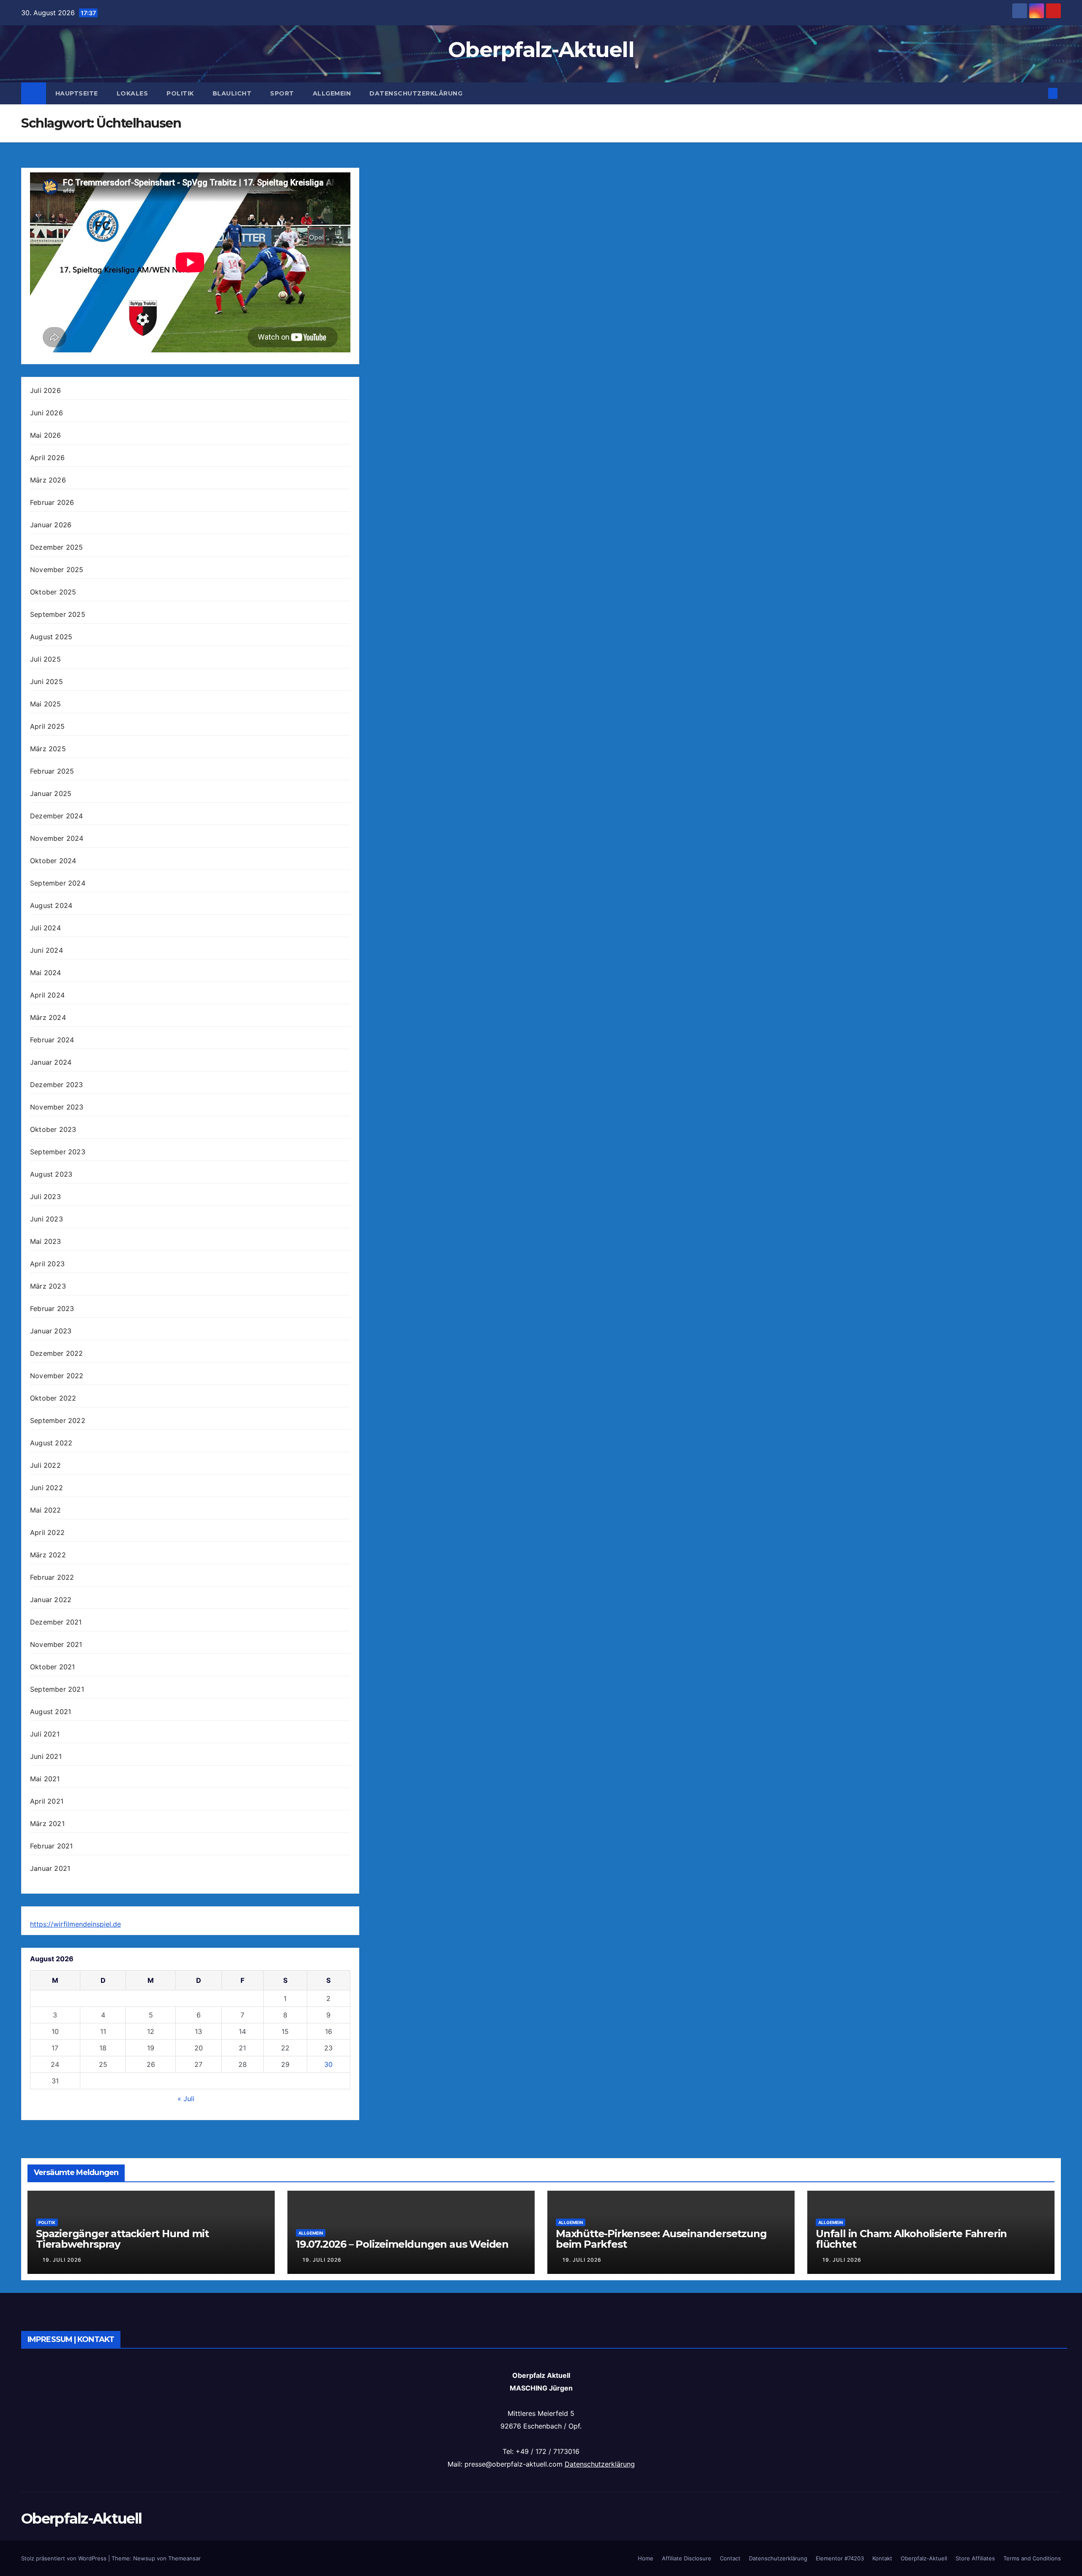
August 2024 (51, 905)
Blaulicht (232, 93)
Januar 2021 (50, 1868)
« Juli (186, 2099)
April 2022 (47, 1532)
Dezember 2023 (57, 1085)
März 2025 (48, 749)
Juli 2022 (45, 1465)
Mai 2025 (46, 704)
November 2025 (57, 570)
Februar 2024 (52, 1040)
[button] (1039, 93)
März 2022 (48, 1555)
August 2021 (51, 1712)
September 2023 (58, 1152)
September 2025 (58, 614)
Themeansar (184, 2558)
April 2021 (47, 1801)
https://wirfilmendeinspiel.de (75, 1924)
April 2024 (47, 995)
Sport (282, 93)
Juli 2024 (45, 928)
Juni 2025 (46, 681)
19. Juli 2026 (62, 2260)
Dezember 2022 (57, 1353)
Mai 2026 (46, 435)
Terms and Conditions (1032, 2558)
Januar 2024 (51, 1062)
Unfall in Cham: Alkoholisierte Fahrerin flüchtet (911, 2239)
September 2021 (57, 1689)
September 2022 (58, 1420)
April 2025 (47, 726)
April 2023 (47, 1264)
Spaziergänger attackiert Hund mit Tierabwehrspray (122, 2239)
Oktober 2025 (53, 592)
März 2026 (48, 480)
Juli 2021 (45, 1734)
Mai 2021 (45, 1779)
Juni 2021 (46, 1756)
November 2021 (56, 1644)
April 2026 (47, 458)
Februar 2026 (52, 502)
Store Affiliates (975, 2558)
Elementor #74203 (840, 2558)
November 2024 (57, 838)
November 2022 (57, 1376)
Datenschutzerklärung (416, 93)
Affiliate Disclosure (687, 2558)
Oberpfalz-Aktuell (541, 50)
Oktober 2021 (52, 1667)
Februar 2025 (52, 771)
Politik (180, 93)
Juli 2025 (45, 659)
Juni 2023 (46, 1219)
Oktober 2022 (53, 1398)
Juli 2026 (45, 390)
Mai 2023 (46, 1241)
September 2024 (58, 883)
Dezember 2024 (57, 816)
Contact (730, 2558)
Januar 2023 (51, 1331)
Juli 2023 (45, 1197)
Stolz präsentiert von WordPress (65, 2558)
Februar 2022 (52, 1577)
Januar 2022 (51, 1600)
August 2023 (51, 1174)
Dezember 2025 (57, 547)
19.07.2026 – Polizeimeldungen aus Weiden (402, 2244)
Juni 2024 (46, 950)
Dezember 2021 (56, 1622)
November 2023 (57, 1107)
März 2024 (48, 1017)
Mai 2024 (46, 973)
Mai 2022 (46, 1510)
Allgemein (332, 93)
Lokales (133, 93)
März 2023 (48, 1286)
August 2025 (51, 637)
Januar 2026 (51, 525)
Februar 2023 (52, 1308)
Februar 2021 (51, 1846)
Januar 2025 (51, 793)
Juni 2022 (46, 1488)
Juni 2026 (46, 413)
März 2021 (47, 1824)
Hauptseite (77, 93)
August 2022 (51, 1443)
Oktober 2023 (53, 1129)
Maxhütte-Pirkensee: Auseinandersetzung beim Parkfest (661, 2239)
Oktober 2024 (53, 861)
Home (646, 2558)
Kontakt (882, 2558)
